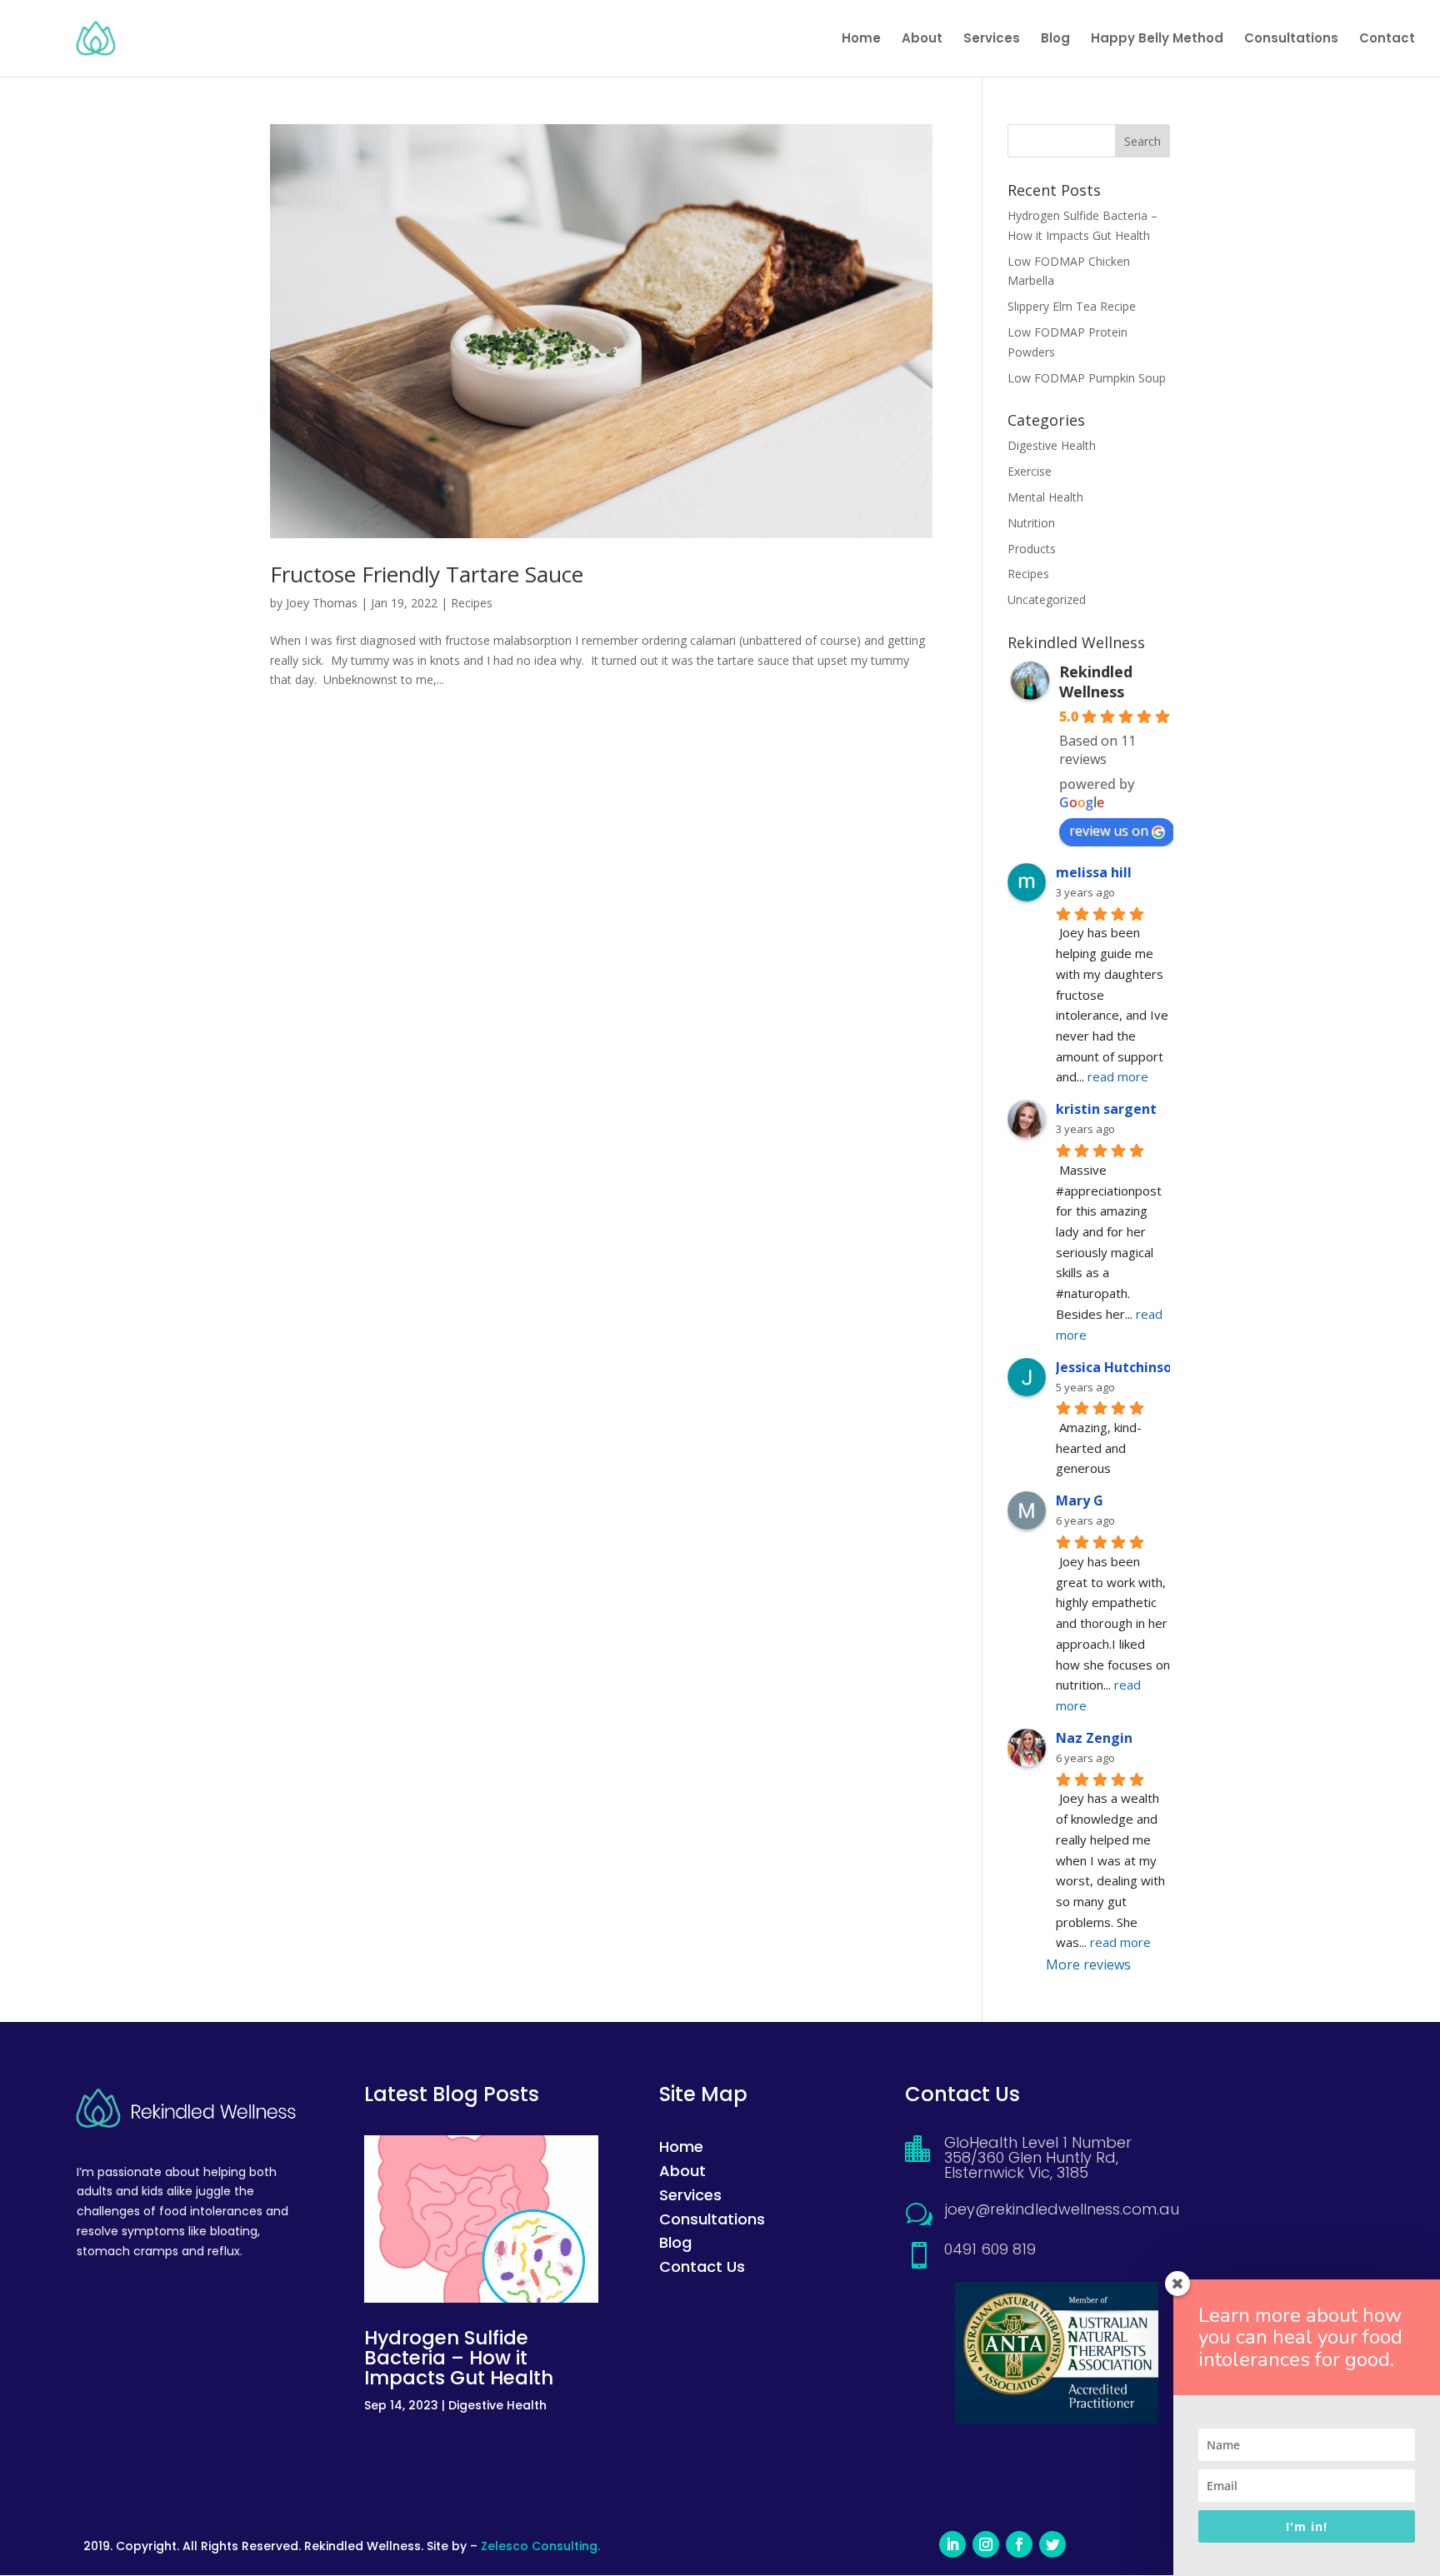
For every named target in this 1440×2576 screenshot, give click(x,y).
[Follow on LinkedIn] (952, 2544)
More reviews (1088, 1964)
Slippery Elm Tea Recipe (1072, 306)
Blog (1055, 40)
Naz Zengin (1094, 1738)
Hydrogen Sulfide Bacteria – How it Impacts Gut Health (459, 2358)
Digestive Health (1052, 445)
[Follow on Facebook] (1019, 2544)
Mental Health (1045, 497)
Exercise (1030, 471)
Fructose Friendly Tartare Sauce (427, 574)
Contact (1387, 40)
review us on (1109, 831)
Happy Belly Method (1157, 40)
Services (992, 40)
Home (861, 40)
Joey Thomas (322, 603)
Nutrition (1031, 523)
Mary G (1080, 1500)
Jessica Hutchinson (1118, 1367)
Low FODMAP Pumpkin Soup (1087, 378)
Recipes (472, 603)
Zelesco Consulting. (540, 2546)
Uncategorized (1047, 599)
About (922, 40)
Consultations (1291, 40)
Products (1032, 549)
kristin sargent (1106, 1109)
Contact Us (702, 2266)
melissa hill (1094, 872)
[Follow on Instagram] (986, 2544)
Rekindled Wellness (1096, 681)
